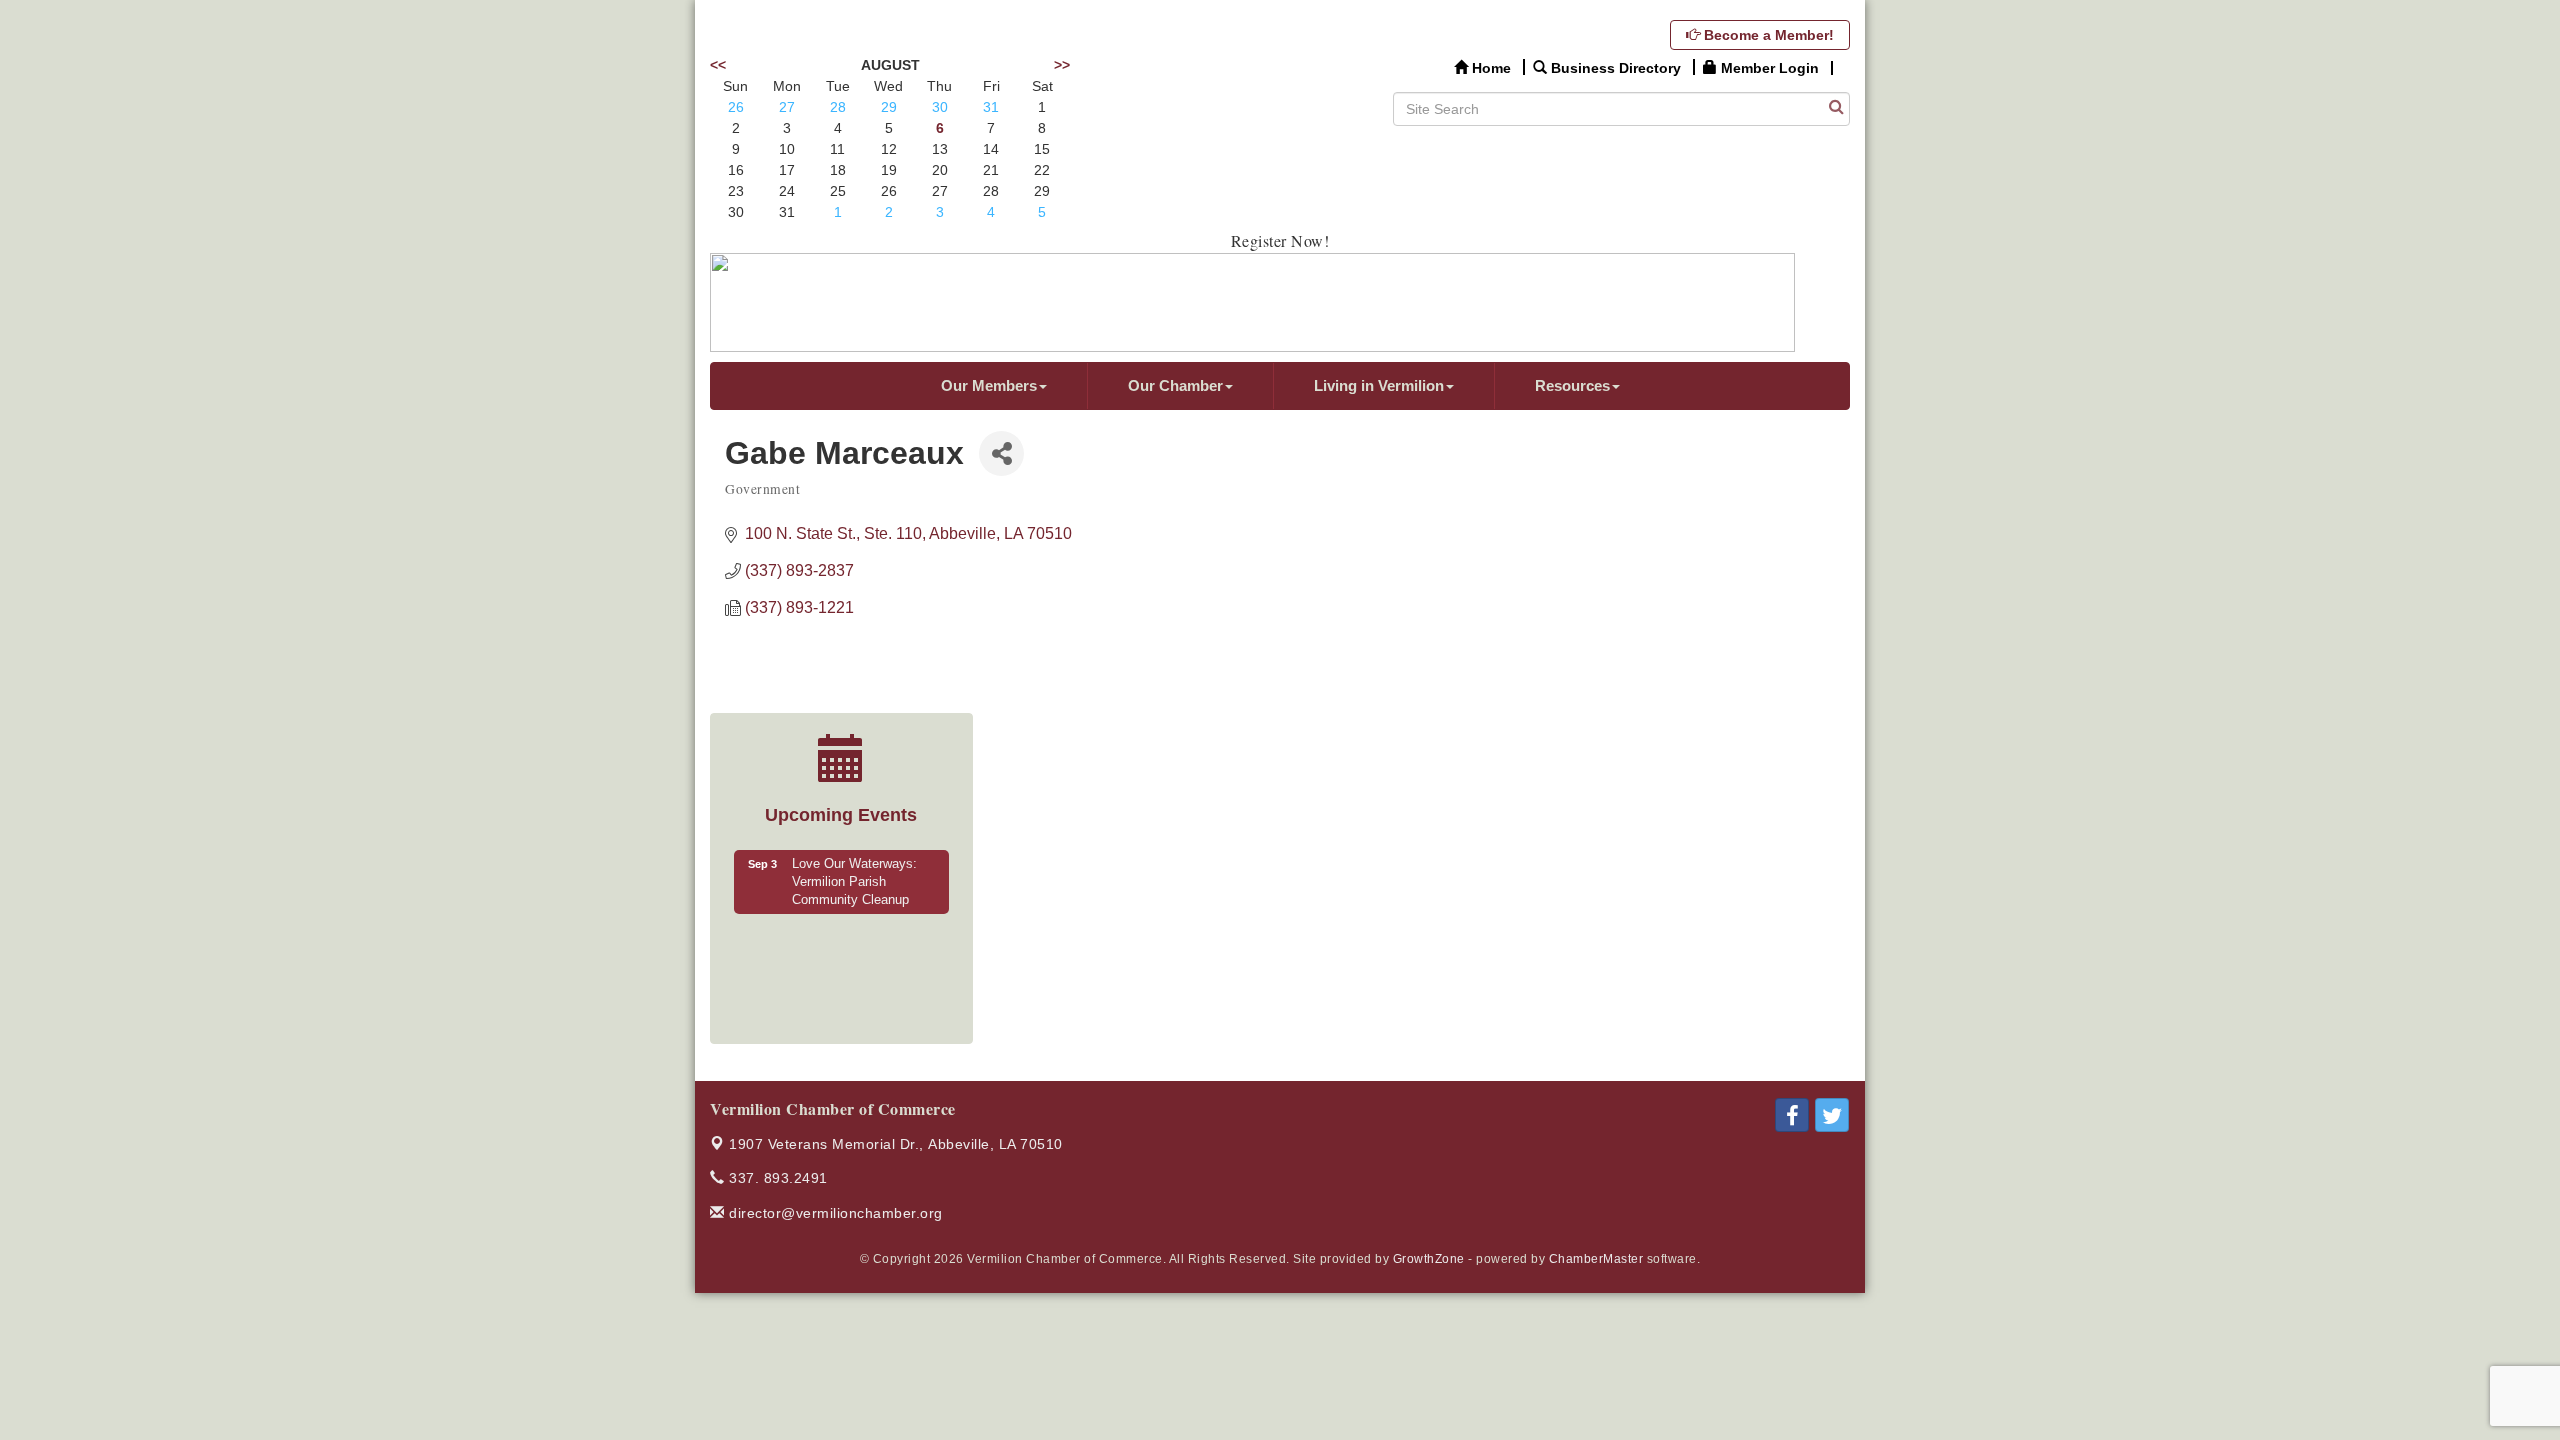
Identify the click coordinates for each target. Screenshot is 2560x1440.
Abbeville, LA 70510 (896, 1144)
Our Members (989, 385)
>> (1062, 65)
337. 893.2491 (776, 1178)
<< (718, 65)
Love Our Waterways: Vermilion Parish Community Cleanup (854, 882)
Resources (1572, 385)
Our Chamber (1175, 385)
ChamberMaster (1596, 1259)
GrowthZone (1429, 1259)
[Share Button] (1001, 453)
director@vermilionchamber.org (834, 1213)
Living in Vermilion (1379, 385)
